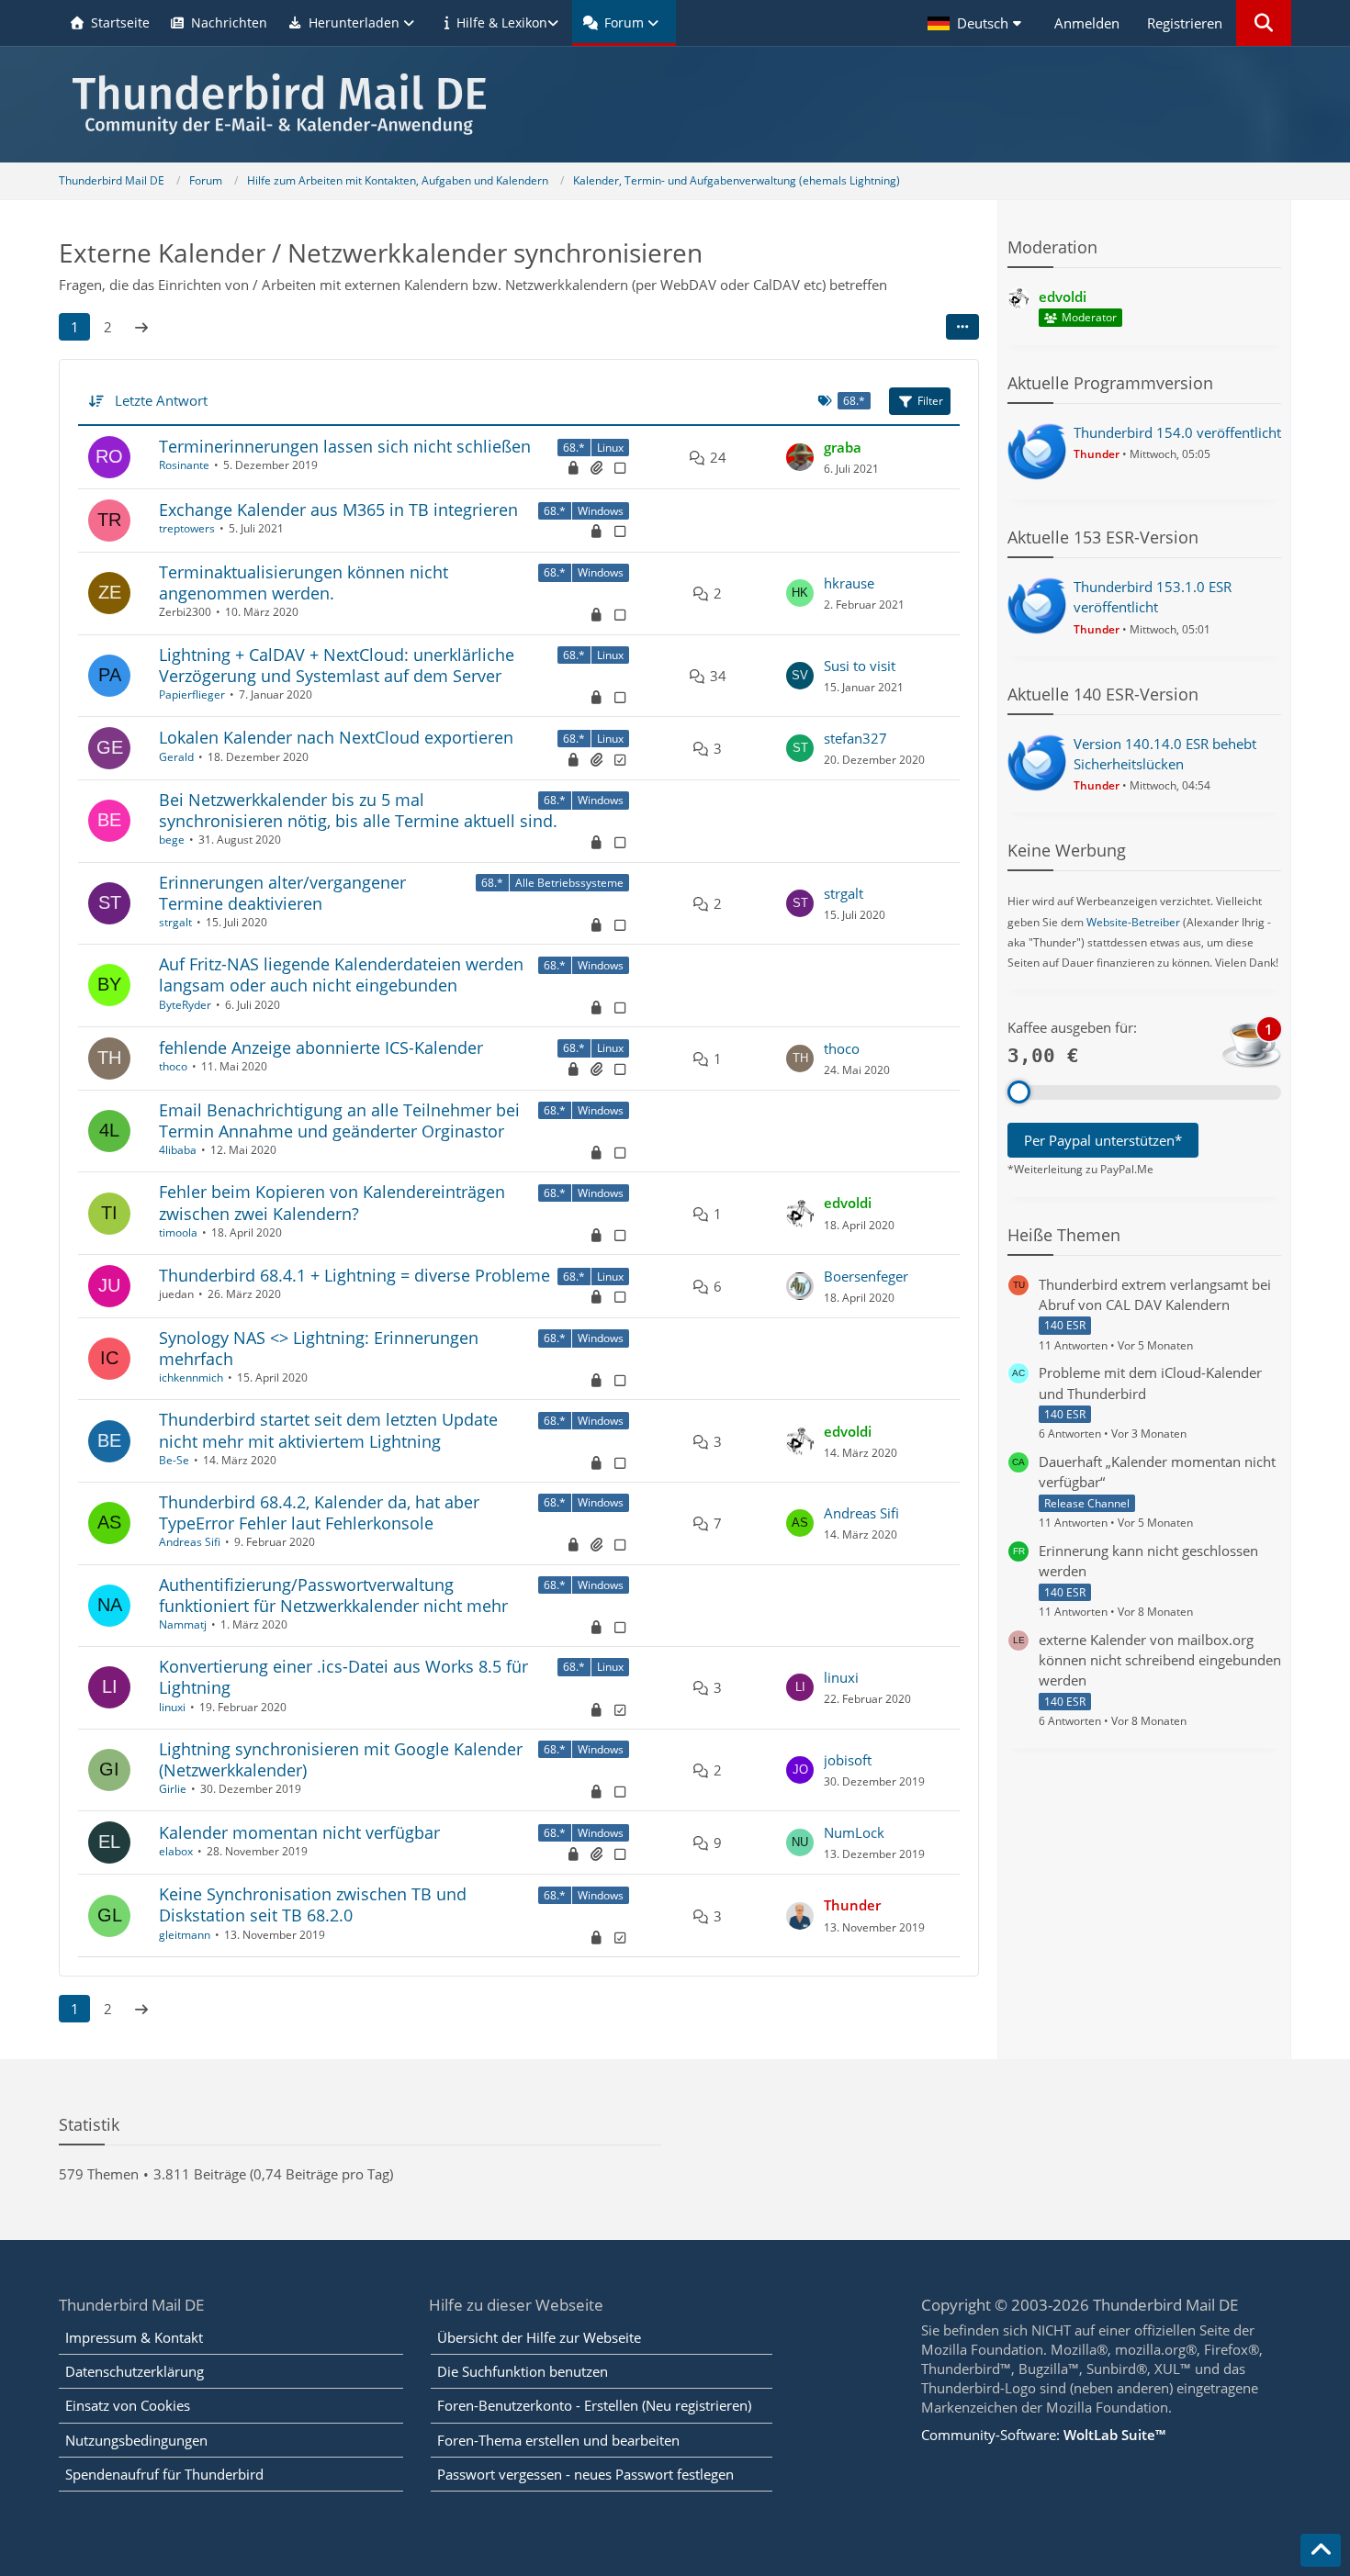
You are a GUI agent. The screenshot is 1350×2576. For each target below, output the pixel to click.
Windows (601, 511)
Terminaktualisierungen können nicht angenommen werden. (304, 582)
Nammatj (183, 1624)
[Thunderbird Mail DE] (675, 104)
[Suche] (1264, 23)
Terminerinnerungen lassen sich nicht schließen (345, 446)
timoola (178, 1232)
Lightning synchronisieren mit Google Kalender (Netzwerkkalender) (341, 1759)
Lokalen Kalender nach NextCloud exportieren (336, 737)
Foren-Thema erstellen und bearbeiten (558, 2440)
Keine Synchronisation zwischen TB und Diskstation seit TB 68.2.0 (313, 1904)
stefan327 (855, 738)
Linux (610, 448)
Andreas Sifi (190, 1542)
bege (172, 840)
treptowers (187, 528)
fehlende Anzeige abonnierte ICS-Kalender (321, 1047)
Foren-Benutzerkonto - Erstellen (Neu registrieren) (594, 2405)
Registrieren (1185, 23)
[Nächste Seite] (141, 327)
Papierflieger (192, 694)
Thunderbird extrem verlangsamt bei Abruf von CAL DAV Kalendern (1155, 1294)
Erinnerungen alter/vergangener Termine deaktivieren (282, 893)
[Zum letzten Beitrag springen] (800, 457)
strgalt (175, 922)
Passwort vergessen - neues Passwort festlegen (585, 2474)
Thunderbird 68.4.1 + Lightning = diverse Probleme (354, 1275)
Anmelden (1087, 23)
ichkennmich (191, 1378)
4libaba (178, 1150)
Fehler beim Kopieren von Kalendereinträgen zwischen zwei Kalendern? (332, 1202)
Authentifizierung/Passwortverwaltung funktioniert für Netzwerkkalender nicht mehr (333, 1595)
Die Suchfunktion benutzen (523, 2371)
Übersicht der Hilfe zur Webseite (539, 2337)
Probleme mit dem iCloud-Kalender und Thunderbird (1150, 1383)
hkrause (849, 583)
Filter (930, 401)
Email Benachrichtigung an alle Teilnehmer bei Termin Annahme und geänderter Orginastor (339, 1120)
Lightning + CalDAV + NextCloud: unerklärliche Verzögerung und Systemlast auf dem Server (337, 665)
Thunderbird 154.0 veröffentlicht (1177, 432)
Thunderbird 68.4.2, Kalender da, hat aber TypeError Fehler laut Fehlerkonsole (319, 1512)
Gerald (176, 757)
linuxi (172, 1707)
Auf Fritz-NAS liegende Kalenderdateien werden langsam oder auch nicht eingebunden (341, 974)
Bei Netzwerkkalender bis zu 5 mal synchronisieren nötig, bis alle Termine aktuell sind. (358, 810)
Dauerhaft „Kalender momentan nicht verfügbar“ (1157, 1472)
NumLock (854, 1832)
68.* (574, 448)
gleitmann (185, 1935)
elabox (176, 1851)
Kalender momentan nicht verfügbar (299, 1832)
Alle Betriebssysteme (569, 883)
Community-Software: (1043, 2435)
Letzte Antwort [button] (161, 400)
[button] (977, 23)
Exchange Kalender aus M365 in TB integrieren (338, 510)
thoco (173, 1066)
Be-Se (174, 1460)
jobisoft (848, 1760)
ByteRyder (185, 1005)
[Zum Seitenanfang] (1321, 2550)
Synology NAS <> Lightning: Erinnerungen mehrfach (319, 1348)
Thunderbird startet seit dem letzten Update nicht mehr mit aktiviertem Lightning (328, 1430)
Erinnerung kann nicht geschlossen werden (1148, 1561)
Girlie (173, 1789)
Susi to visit (860, 666)
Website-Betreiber (1133, 922)
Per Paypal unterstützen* (1103, 1140)
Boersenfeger (866, 1276)
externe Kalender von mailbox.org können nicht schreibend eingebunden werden (1160, 1660)
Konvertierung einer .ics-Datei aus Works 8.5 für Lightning (343, 1677)
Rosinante (184, 465)
